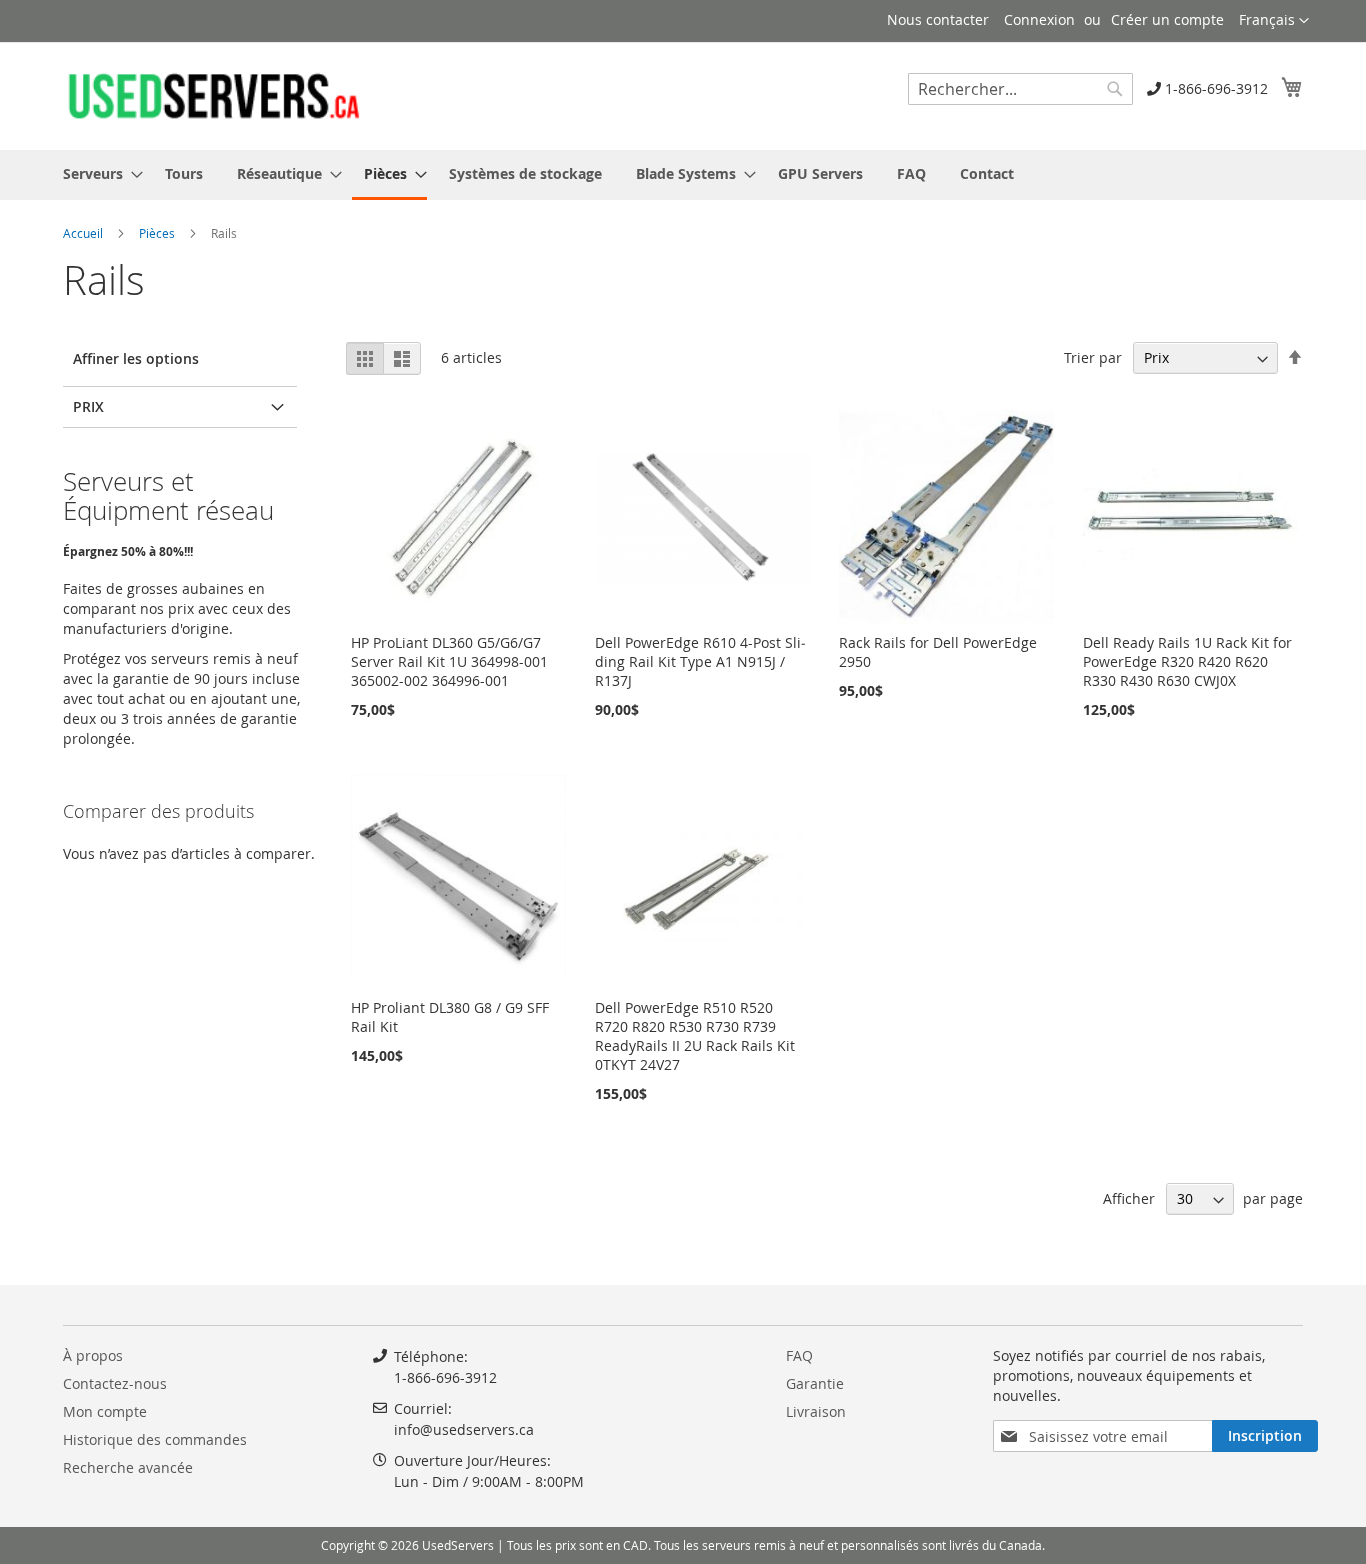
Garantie (815, 1383)
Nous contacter (938, 19)
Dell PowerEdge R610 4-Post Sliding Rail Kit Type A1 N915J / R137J (700, 661)
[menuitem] (97, 173)
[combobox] (1020, 89)
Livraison (816, 1411)
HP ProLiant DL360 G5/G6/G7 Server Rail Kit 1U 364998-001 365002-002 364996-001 (449, 661)
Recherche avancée (128, 1467)
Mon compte (105, 1411)
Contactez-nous (115, 1383)
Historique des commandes (155, 1439)
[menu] (683, 175)
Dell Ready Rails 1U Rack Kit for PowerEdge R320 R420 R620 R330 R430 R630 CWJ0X (1187, 661)
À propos (93, 1355)
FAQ (799, 1355)
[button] (1274, 21)
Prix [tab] (88, 406)
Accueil (84, 233)
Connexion (1039, 19)
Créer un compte (1167, 19)
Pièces (158, 233)
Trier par (1093, 357)
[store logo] (213, 95)
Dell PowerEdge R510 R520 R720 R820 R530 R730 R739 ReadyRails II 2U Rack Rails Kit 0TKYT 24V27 (695, 1036)
